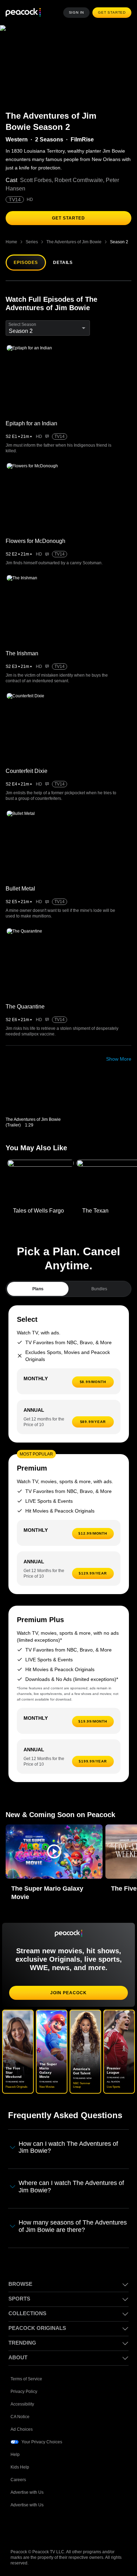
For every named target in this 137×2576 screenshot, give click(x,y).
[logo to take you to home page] (23, 13)
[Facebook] (16, 2526)
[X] (89, 2526)
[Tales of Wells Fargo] (41, 1182)
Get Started (113, 13)
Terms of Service (27, 2378)
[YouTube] (53, 2526)
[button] (54, 1852)
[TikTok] (34, 2526)
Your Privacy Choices (42, 2441)
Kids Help (20, 2466)
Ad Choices (22, 2428)
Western (17, 140)
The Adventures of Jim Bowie (74, 242)
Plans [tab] (38, 1289)
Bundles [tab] (99, 1289)
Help (15, 2453)
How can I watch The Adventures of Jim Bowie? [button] (69, 2147)
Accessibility (23, 2403)
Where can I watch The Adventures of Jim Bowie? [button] (72, 2186)
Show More (119, 1059)
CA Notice (21, 2416)
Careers (19, 2479)
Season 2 (119, 242)
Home (11, 242)
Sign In (78, 13)
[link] (39, 1097)
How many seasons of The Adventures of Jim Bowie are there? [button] (73, 2225)
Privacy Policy (24, 2390)
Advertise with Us (28, 2491)
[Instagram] (71, 2526)
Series (31, 242)
